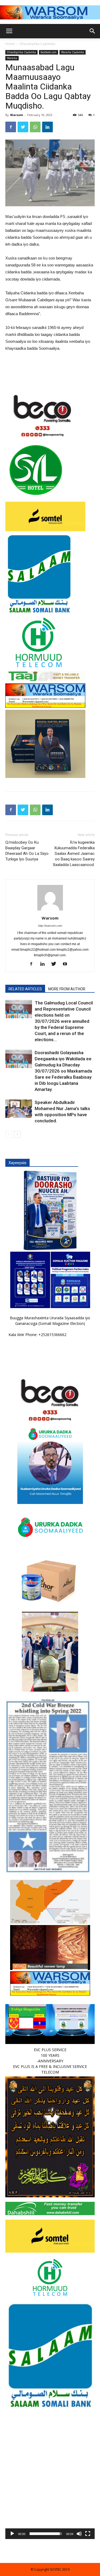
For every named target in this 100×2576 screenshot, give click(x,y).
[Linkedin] (44, 964)
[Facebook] (33, 964)
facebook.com (49, 52)
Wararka (12, 58)
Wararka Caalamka (73, 52)
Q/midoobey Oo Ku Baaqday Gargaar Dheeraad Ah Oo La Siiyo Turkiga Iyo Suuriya (27, 851)
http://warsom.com (50, 926)
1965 (52, 327)
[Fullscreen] (88, 2534)
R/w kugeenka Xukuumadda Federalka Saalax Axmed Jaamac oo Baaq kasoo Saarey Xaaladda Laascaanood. (74, 854)
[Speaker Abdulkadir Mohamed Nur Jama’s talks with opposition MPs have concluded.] (19, 1109)
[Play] (12, 2534)
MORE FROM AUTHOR (67, 989)
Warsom (17, 115)
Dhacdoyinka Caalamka (37, 44)
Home (10, 44)
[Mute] (79, 2534)
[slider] (46, 2534)
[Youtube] (67, 964)
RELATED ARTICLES (25, 989)
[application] (50, 2494)
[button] (50, 2495)
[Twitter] (56, 964)
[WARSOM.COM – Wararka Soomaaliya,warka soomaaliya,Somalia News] (50, 12)
